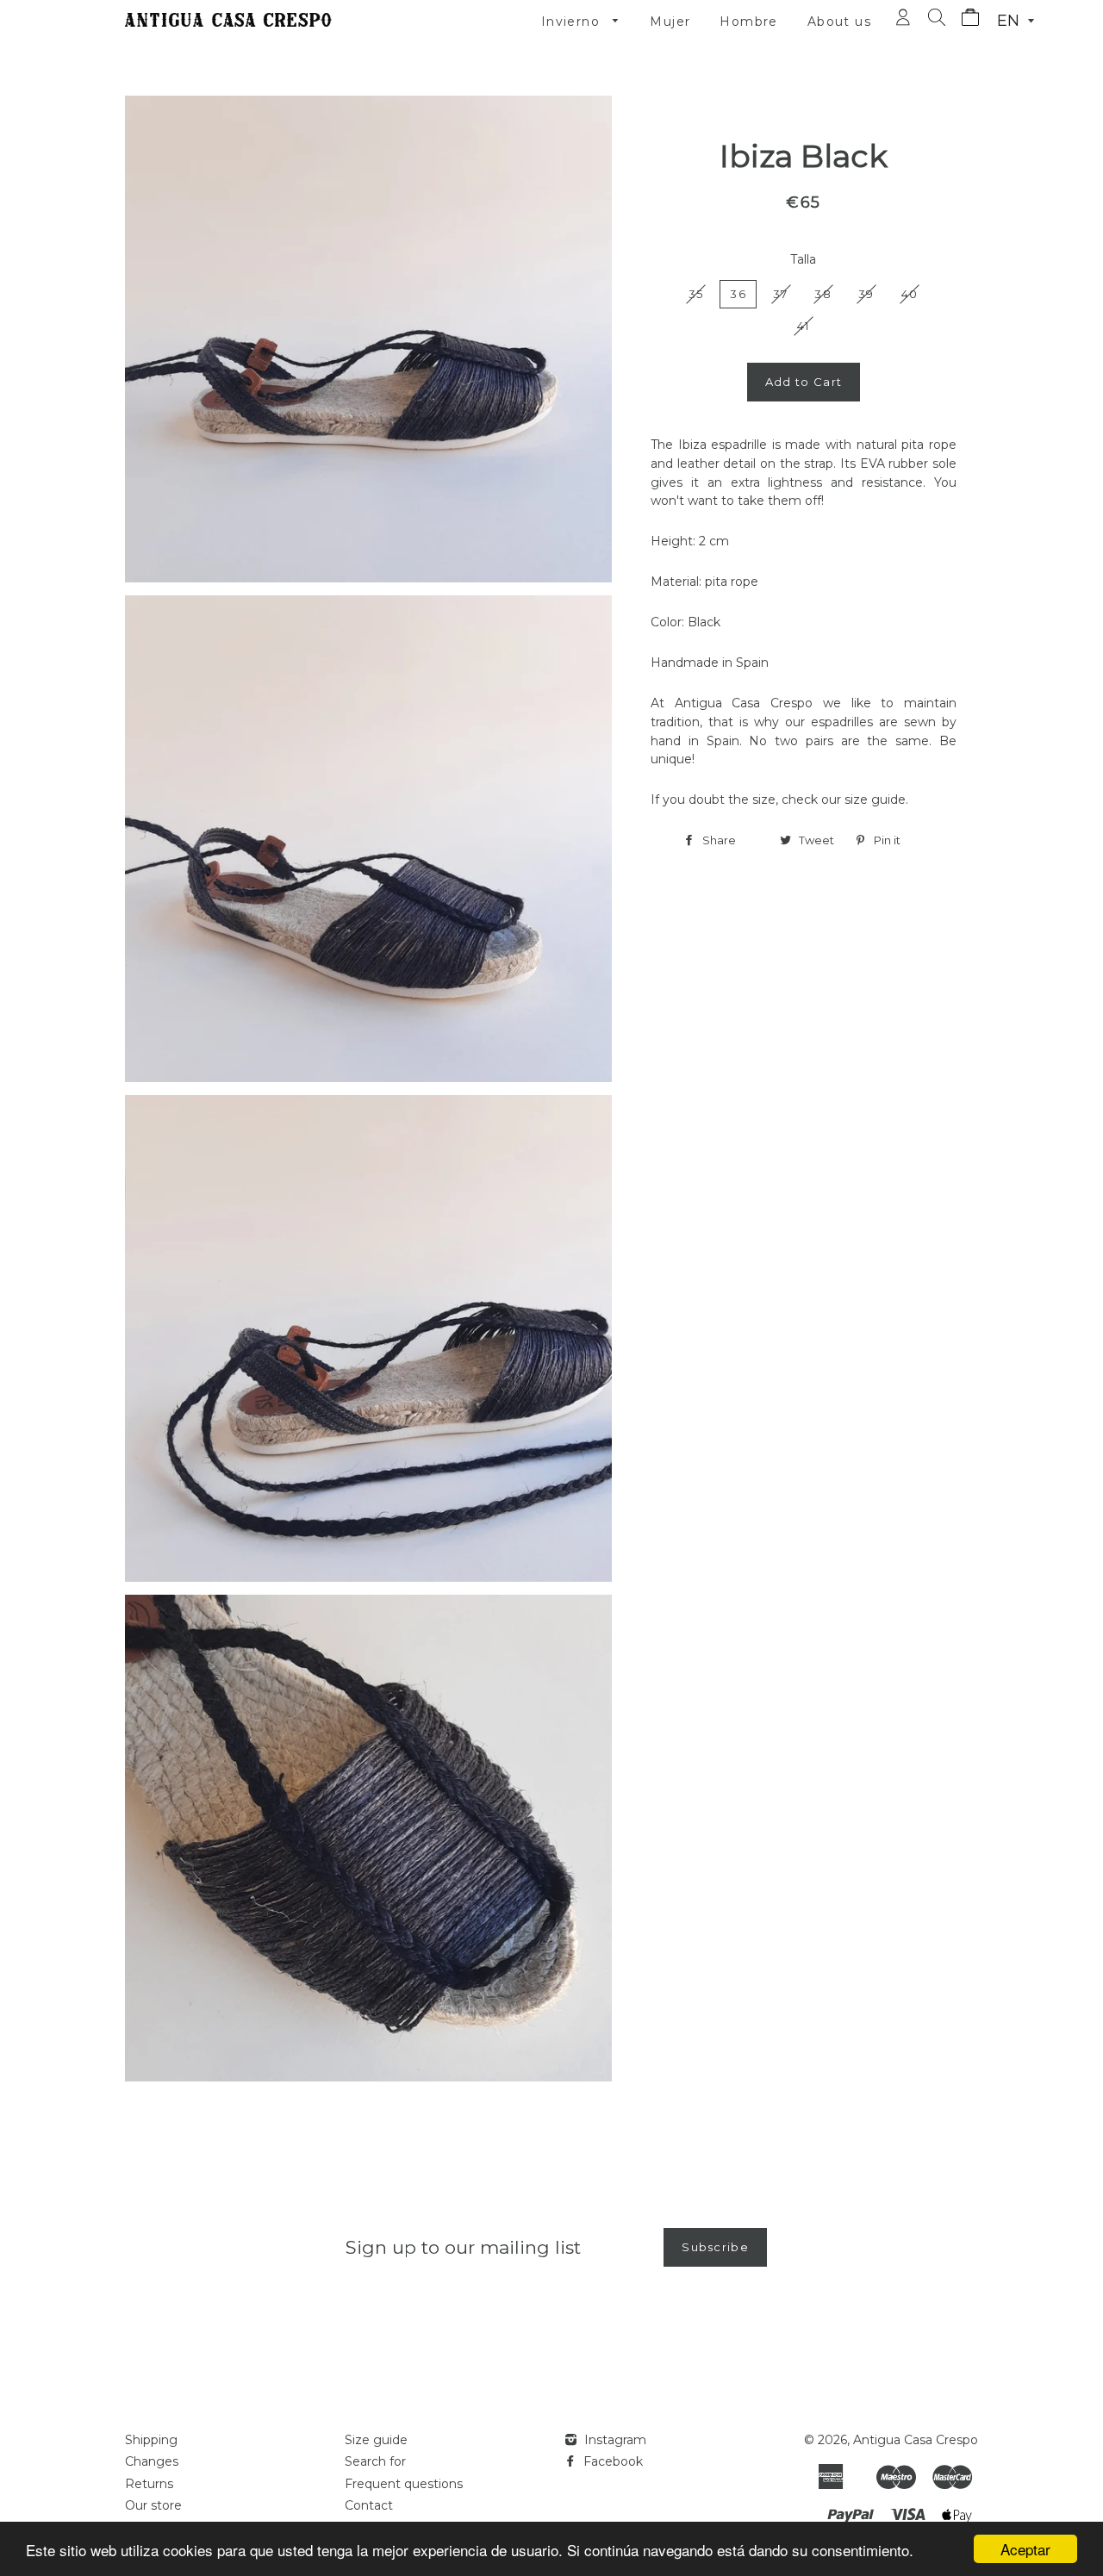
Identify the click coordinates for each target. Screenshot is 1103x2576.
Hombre (748, 22)
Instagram (614, 2440)
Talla (803, 259)
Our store (153, 2505)
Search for (375, 2461)
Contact (369, 2505)
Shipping (151, 2440)
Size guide (376, 2440)
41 (804, 326)
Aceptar (1025, 2549)
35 (696, 294)
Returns (149, 2484)
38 (823, 294)
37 (781, 294)
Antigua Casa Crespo (916, 2440)
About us (839, 22)
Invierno (573, 22)
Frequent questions (404, 2484)
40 (910, 294)
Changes (152, 2461)
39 (866, 294)
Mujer (670, 22)
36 (738, 294)
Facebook (611, 2461)
